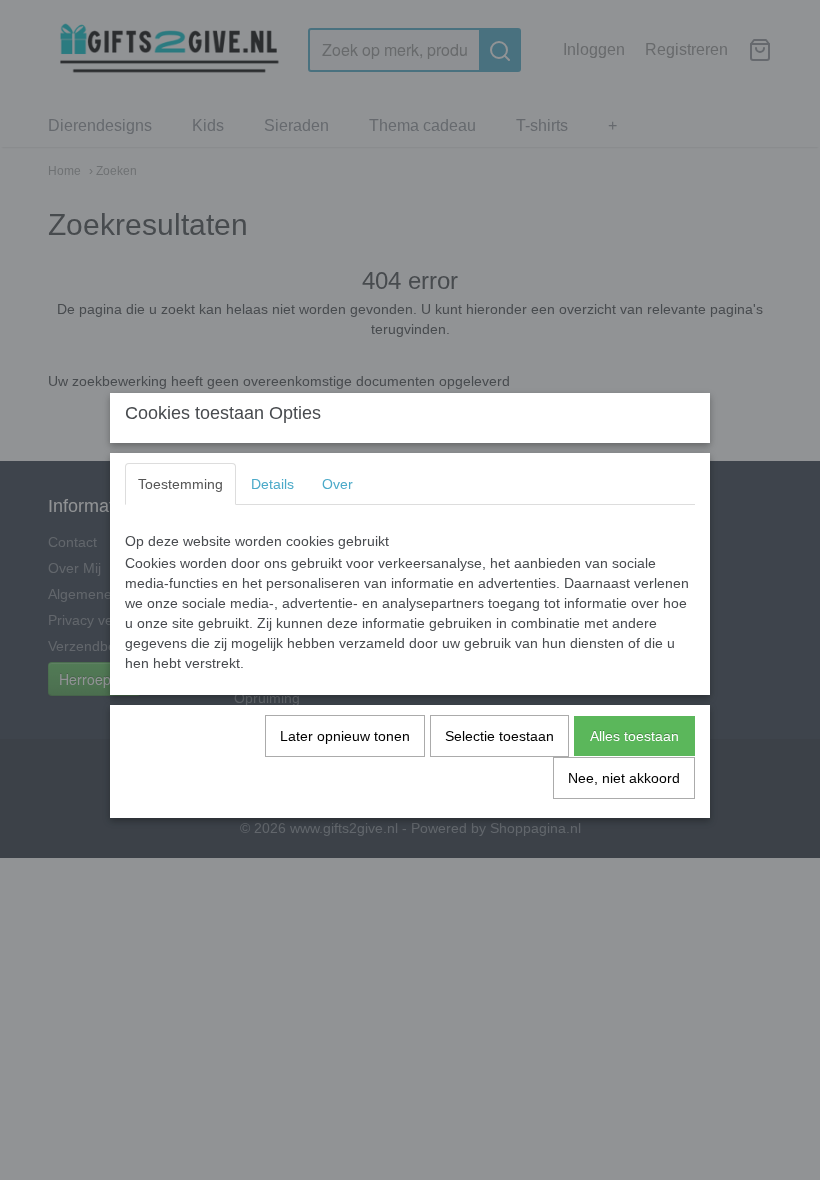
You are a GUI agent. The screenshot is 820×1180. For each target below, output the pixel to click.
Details (272, 484)
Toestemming (180, 484)
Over (337, 484)
